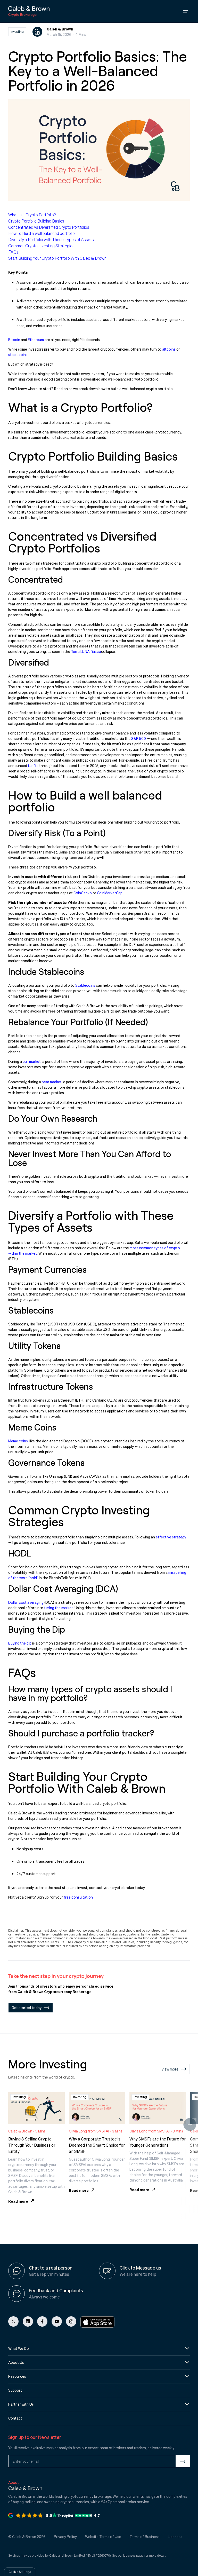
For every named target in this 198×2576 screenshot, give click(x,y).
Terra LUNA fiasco (86, 651)
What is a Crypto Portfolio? (32, 215)
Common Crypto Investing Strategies (41, 246)
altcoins (169, 349)
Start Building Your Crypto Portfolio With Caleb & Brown (57, 258)
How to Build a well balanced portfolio (42, 233)
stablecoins (18, 354)
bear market (52, 1082)
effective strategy (171, 1537)
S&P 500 (138, 738)
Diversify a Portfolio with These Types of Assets (51, 239)
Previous (8, 2124)
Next (190, 2124)
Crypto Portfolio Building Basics (36, 221)
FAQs (13, 252)
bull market (32, 1061)
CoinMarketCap (110, 893)
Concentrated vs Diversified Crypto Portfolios (49, 227)
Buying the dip (20, 1643)
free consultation (78, 1897)
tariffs (33, 765)
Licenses (129, 2555)
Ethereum (36, 339)
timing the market (59, 1608)
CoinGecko (83, 893)
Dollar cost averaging (26, 1602)
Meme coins (18, 1441)
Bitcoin (14, 339)
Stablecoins (85, 985)
